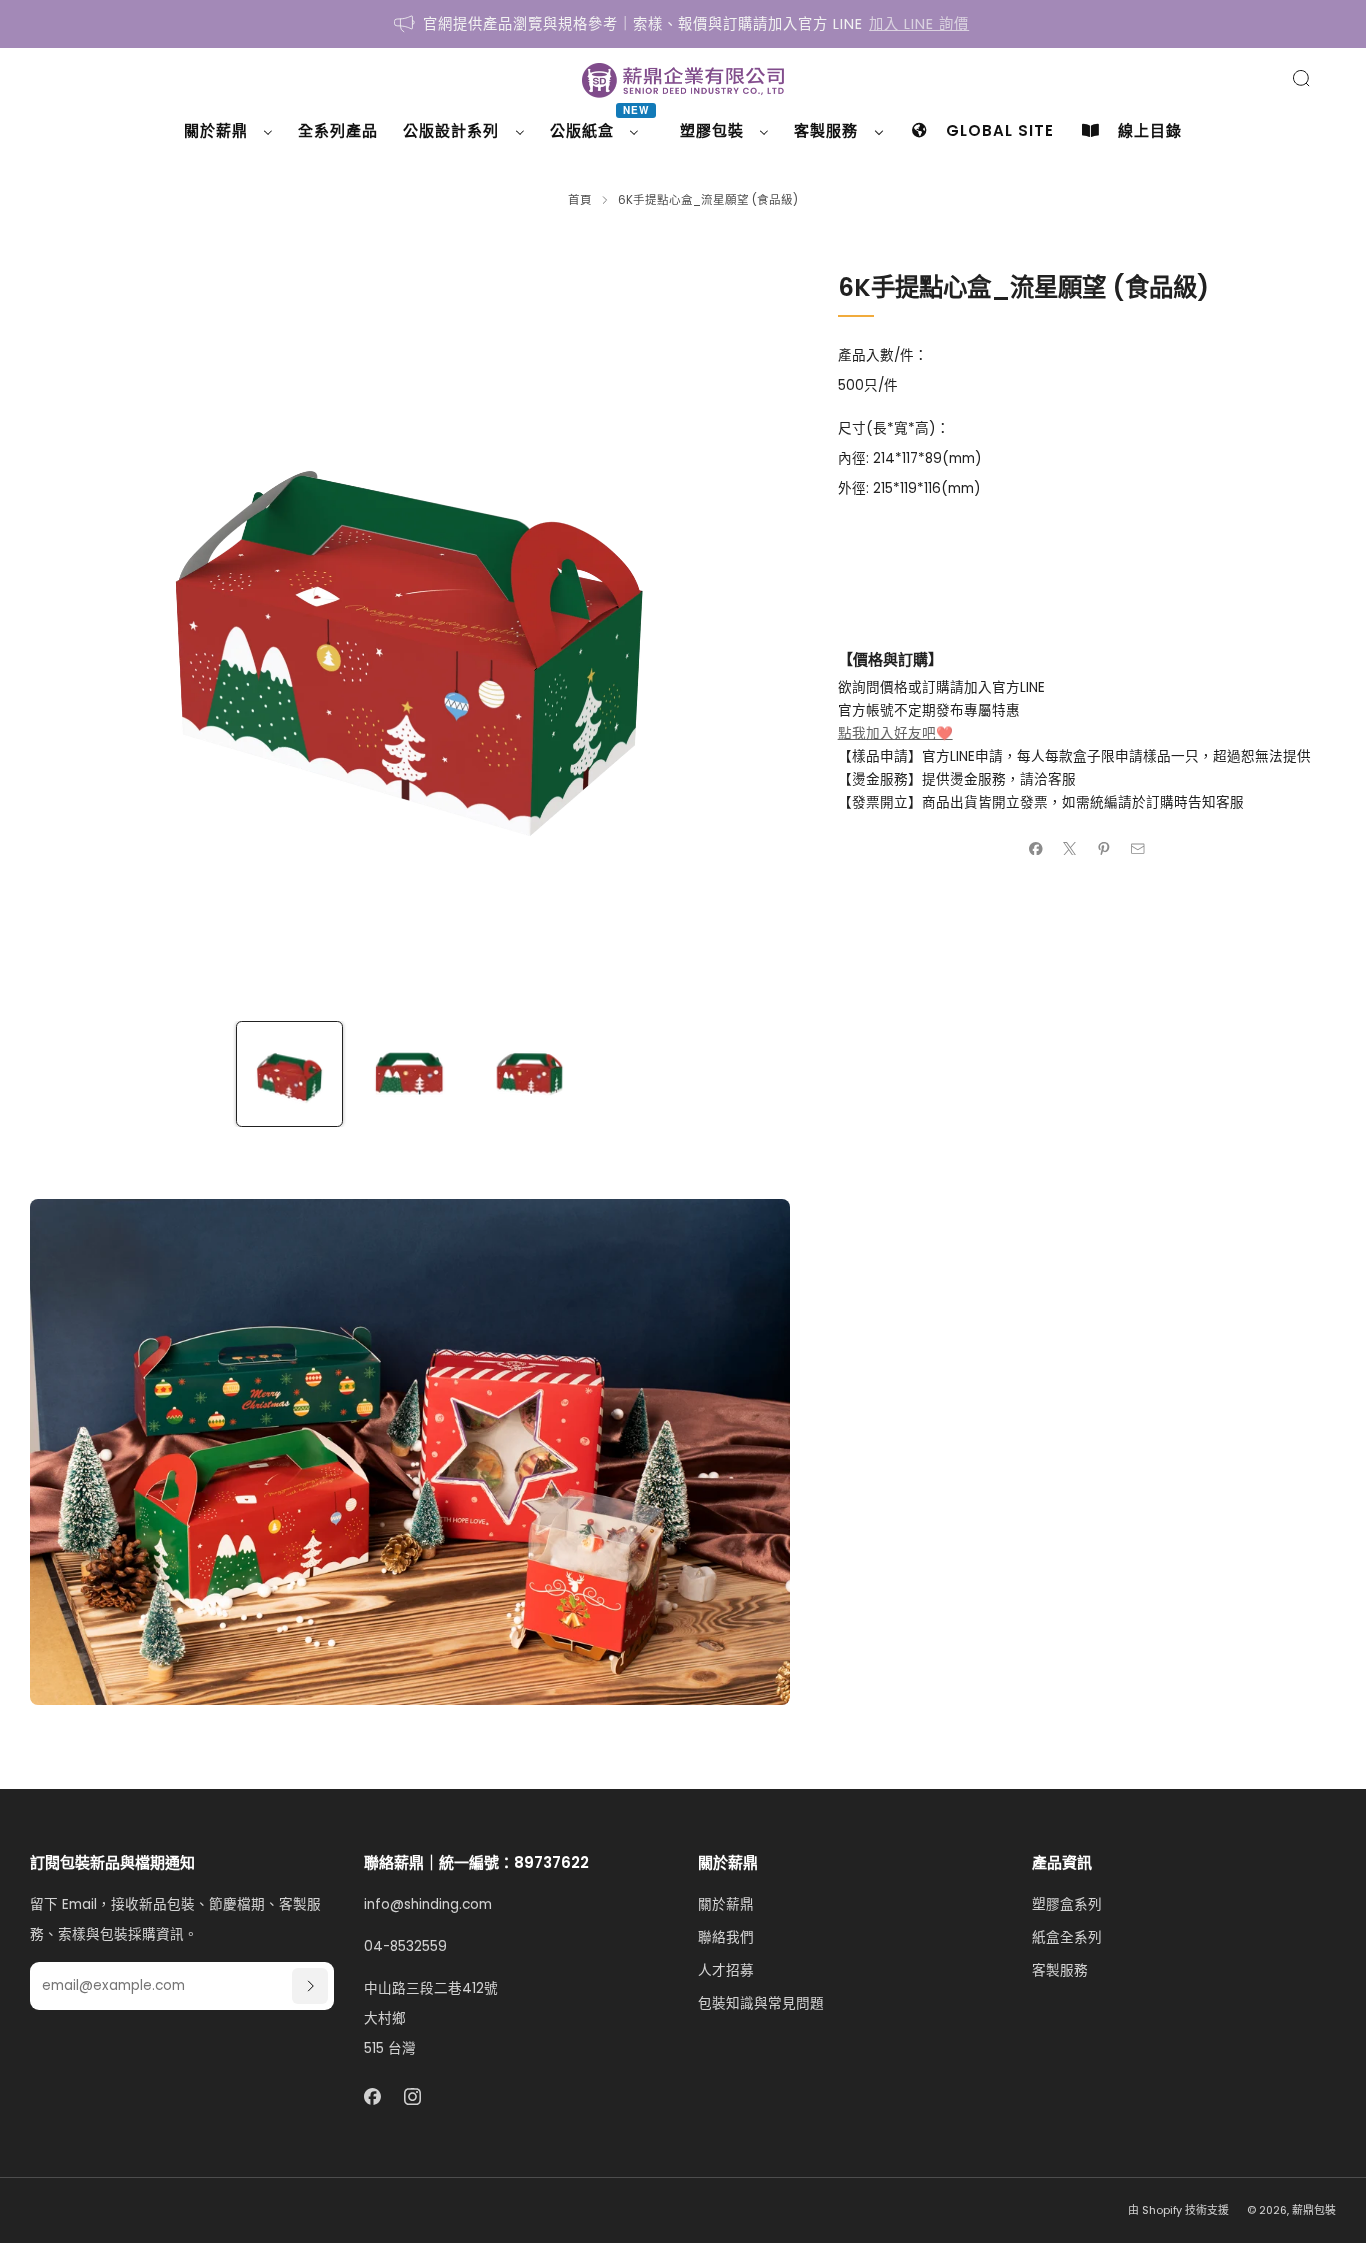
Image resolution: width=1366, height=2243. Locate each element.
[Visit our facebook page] (372, 2096)
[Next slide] (751, 623)
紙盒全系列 (1067, 1937)
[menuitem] (228, 131)
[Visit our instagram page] (413, 2096)
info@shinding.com (428, 1904)
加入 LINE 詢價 (919, 24)
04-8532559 (405, 1946)
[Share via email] (1138, 848)
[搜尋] (1301, 78)
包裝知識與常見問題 (761, 2003)
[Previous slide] (69, 623)
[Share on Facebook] (1036, 848)
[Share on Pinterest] (1104, 848)
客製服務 (1060, 1970)
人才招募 (726, 1970)
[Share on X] (1070, 848)
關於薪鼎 (726, 1904)
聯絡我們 (726, 1937)
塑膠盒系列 (1067, 1904)
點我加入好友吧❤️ (895, 733)
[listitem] (683, 24)
